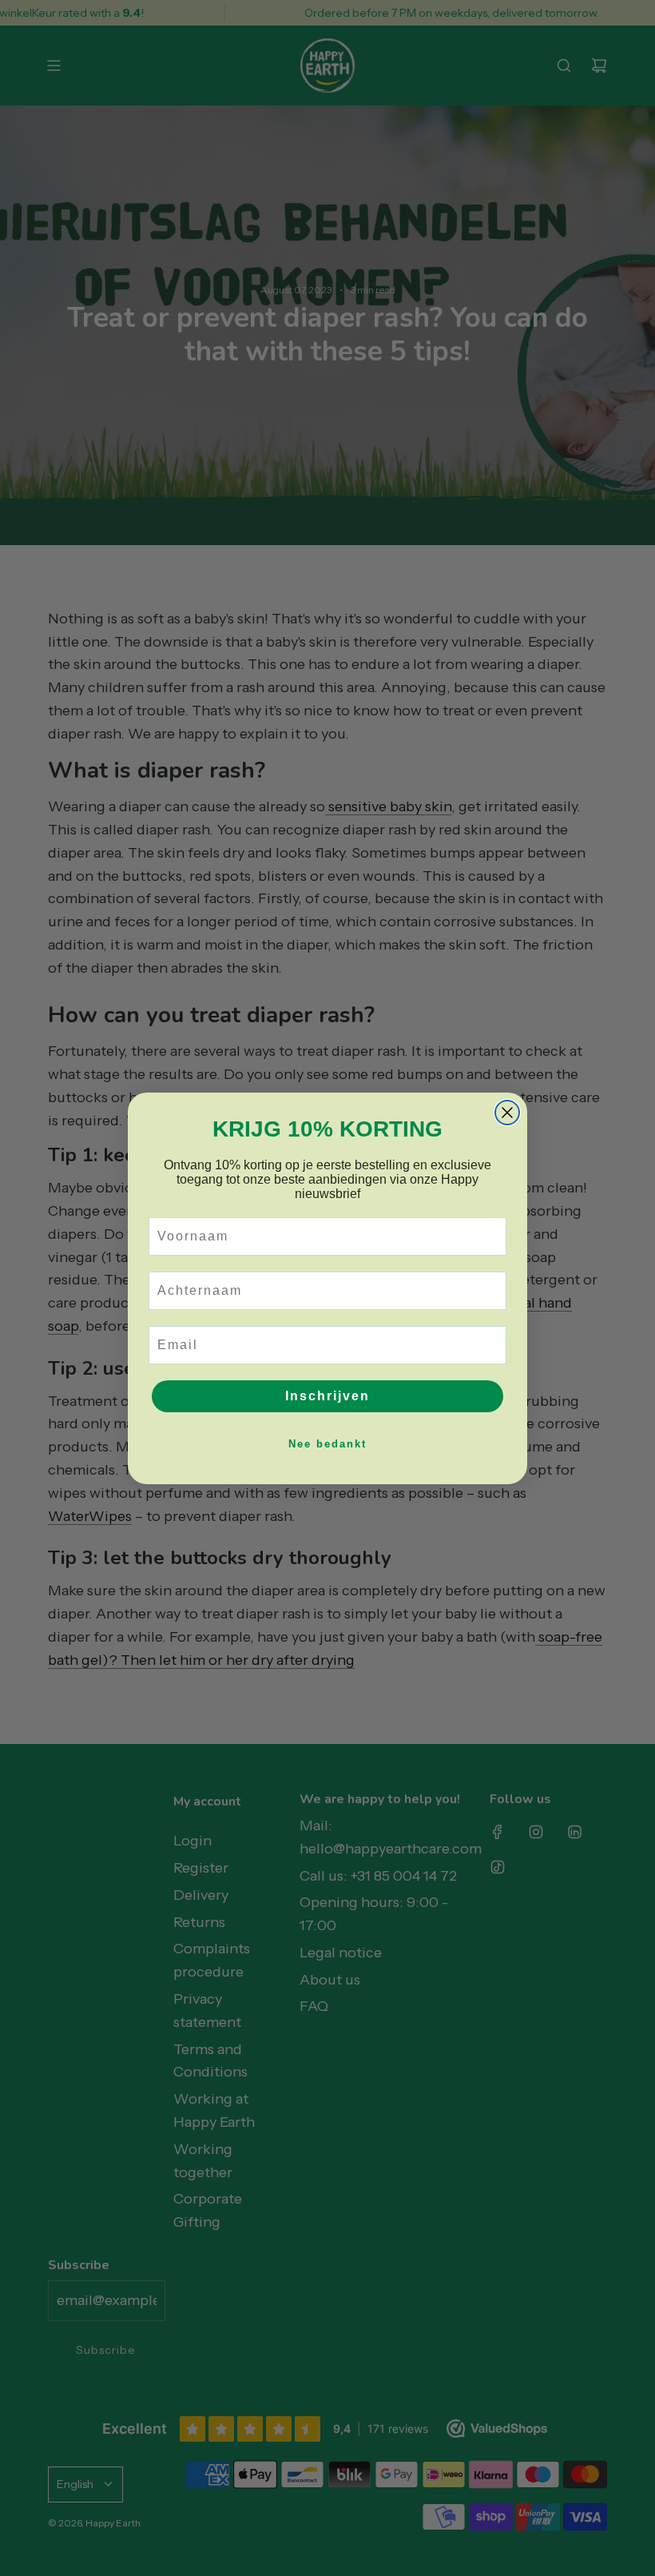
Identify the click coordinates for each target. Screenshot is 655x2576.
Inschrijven (327, 1396)
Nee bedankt (327, 1444)
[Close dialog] (507, 1113)
